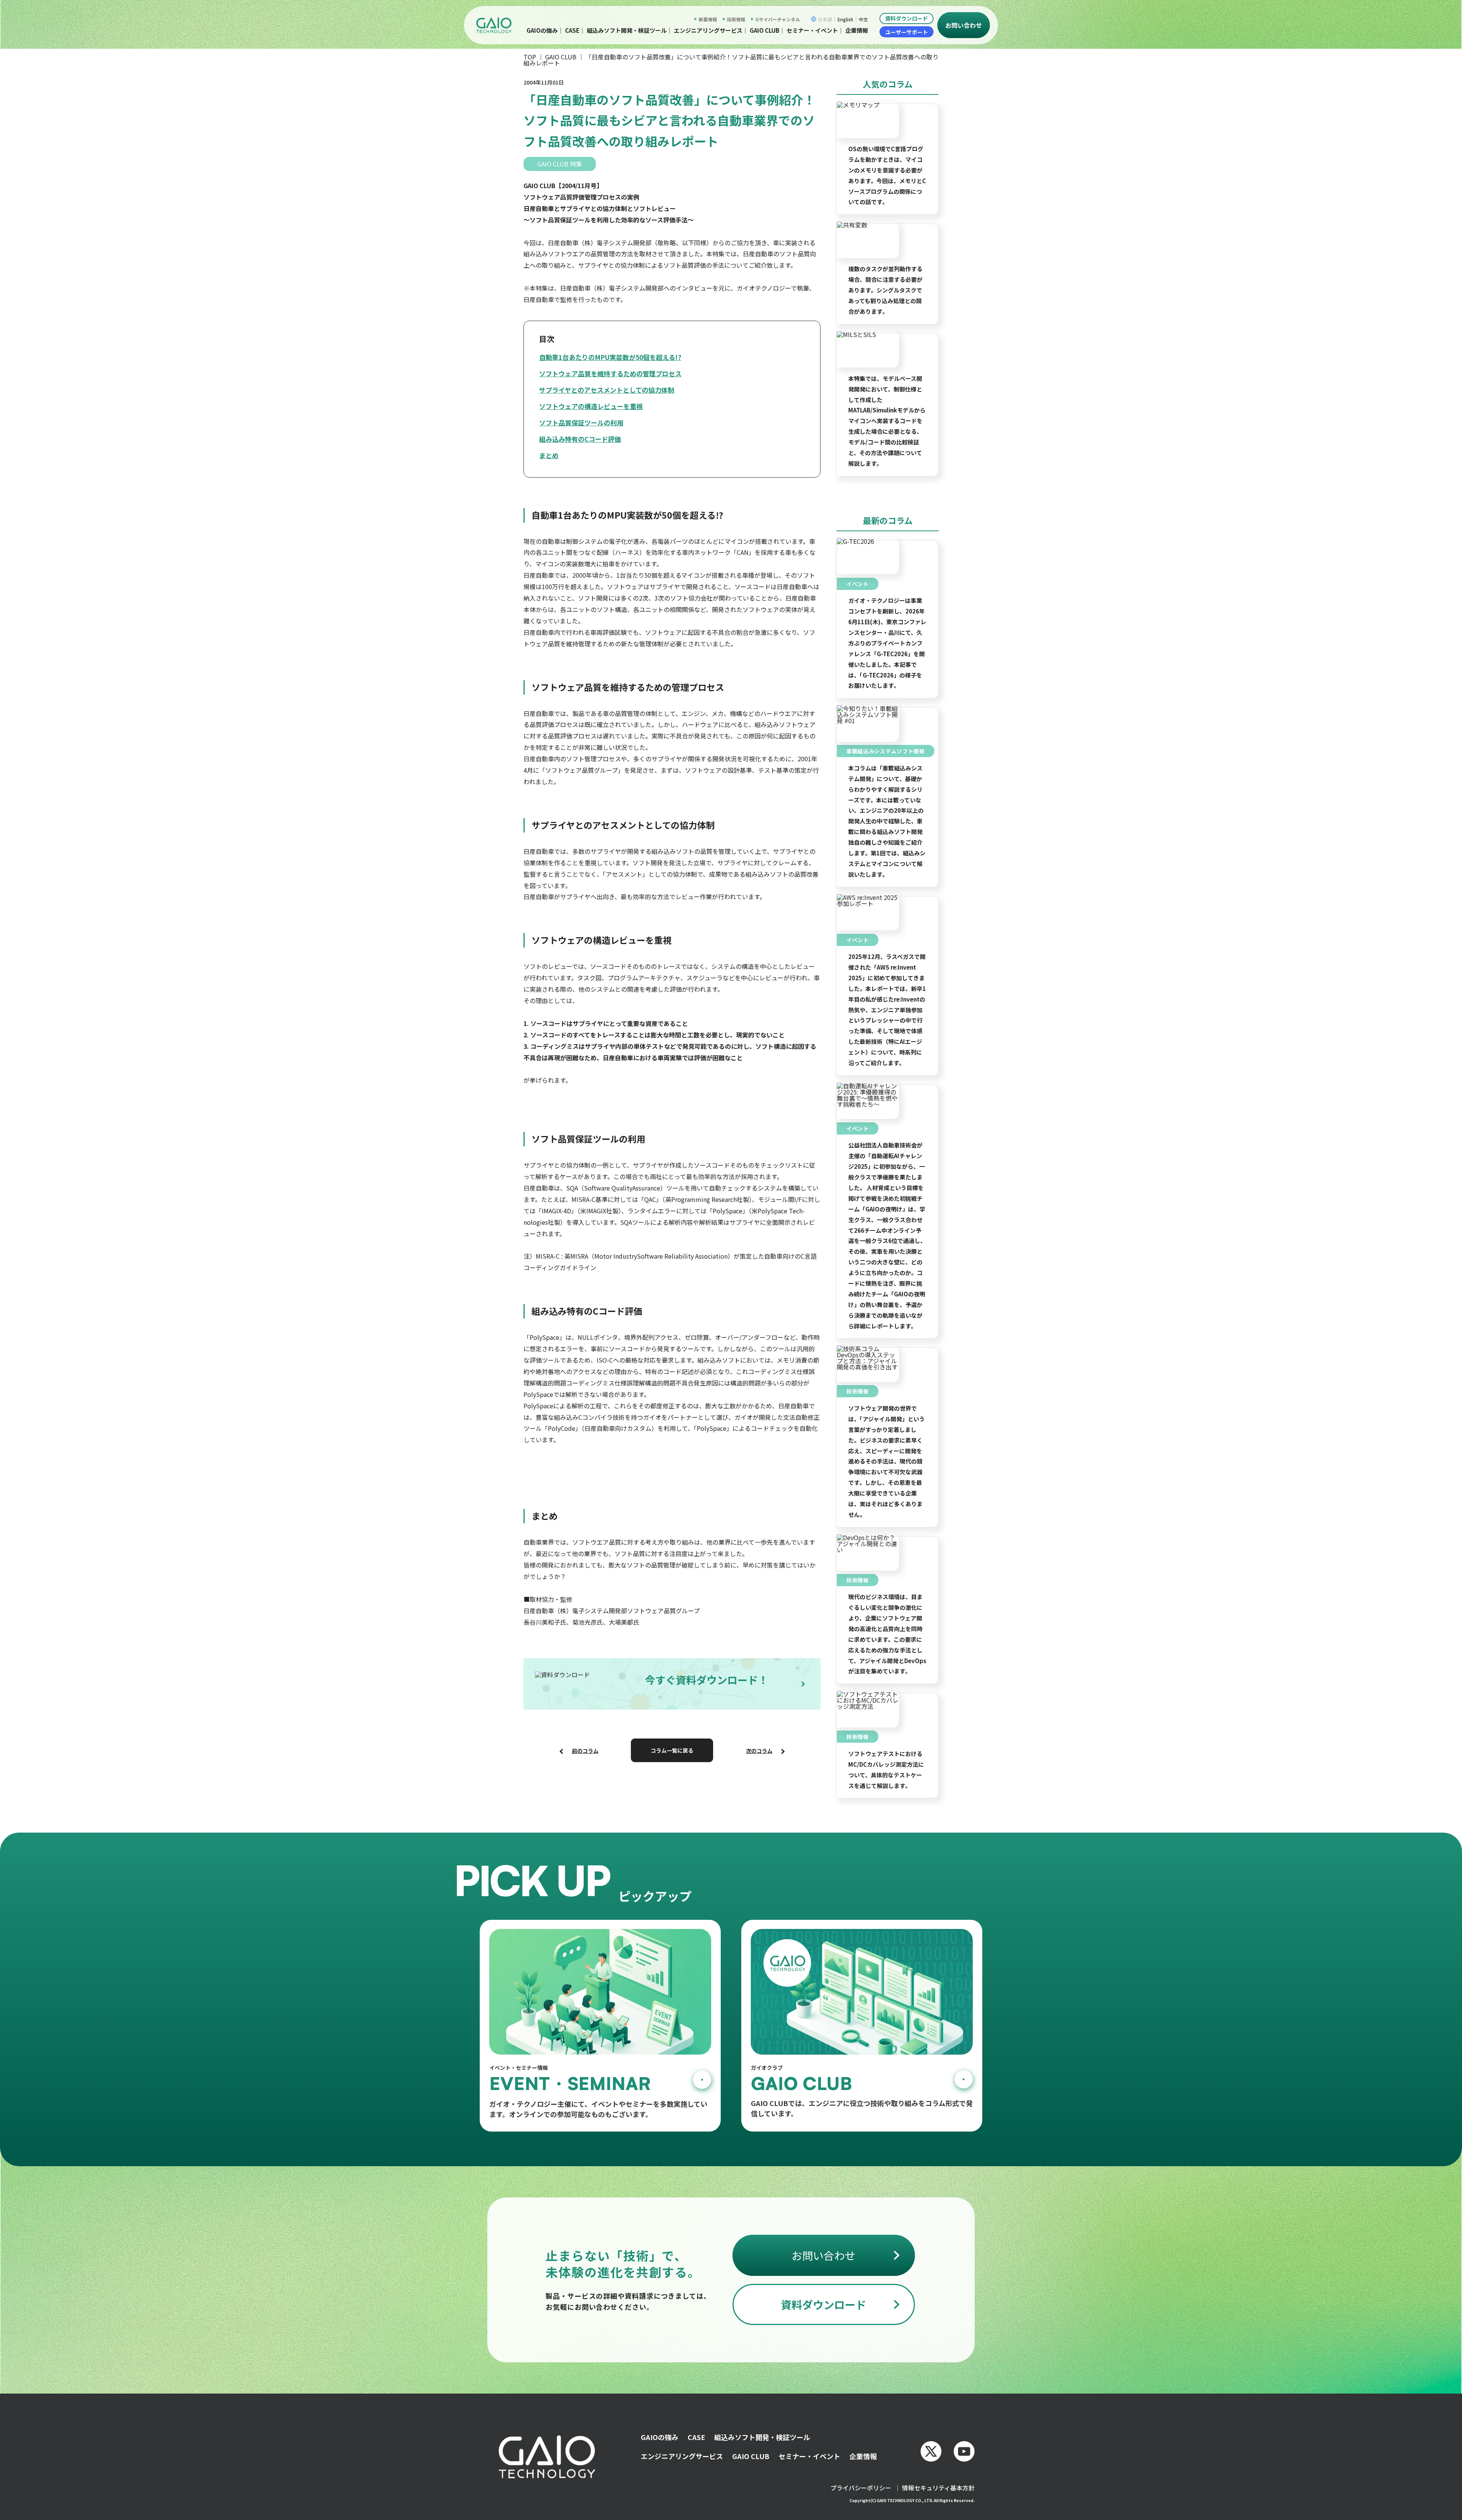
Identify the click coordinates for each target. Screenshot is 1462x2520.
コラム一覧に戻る (672, 1750)
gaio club (765, 30)
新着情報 (708, 19)
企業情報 (857, 30)
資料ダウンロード (907, 18)
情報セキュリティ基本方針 (938, 2488)
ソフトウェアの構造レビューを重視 (591, 406)
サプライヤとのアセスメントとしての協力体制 (607, 390)
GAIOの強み (660, 2437)
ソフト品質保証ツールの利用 (581, 423)
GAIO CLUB (561, 57)
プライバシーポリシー (861, 2488)
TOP (530, 57)
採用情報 (736, 19)
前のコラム (585, 1751)
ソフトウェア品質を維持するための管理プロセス (610, 373)
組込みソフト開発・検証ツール (627, 30)
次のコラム (759, 1751)
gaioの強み (542, 30)
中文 (863, 19)
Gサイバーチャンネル (778, 19)
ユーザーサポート (907, 32)
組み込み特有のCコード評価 (580, 439)
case (572, 30)
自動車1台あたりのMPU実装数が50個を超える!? (610, 357)
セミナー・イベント (812, 30)
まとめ (549, 455)
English (845, 19)
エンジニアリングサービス (708, 30)
